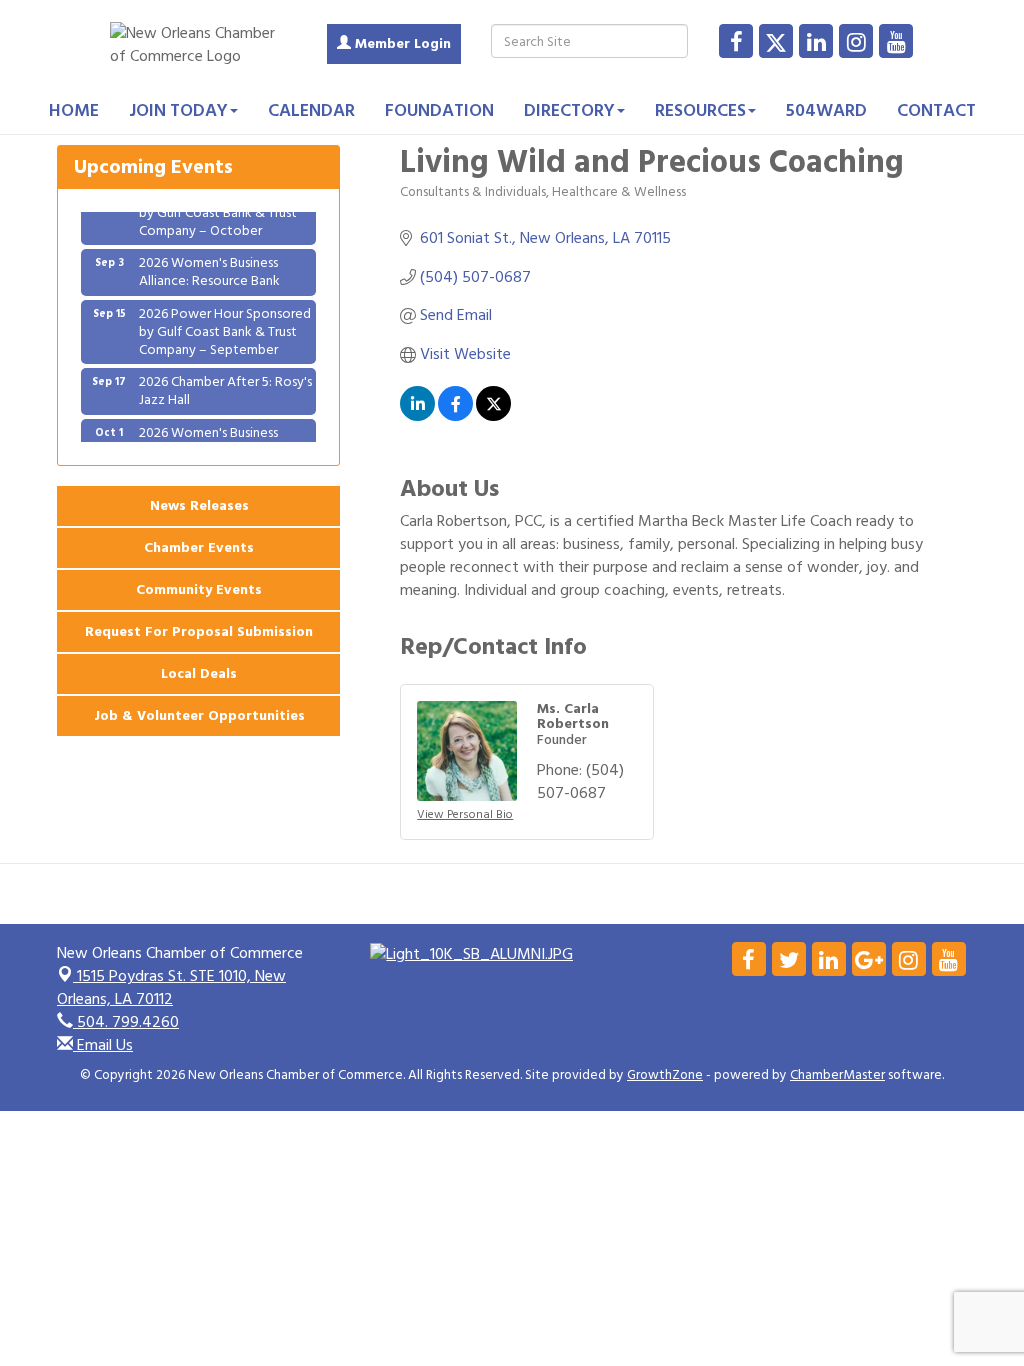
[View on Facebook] (455, 416)
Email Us (103, 1045)
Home (74, 110)
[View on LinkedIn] (417, 416)
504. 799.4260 (126, 1022)
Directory (569, 110)
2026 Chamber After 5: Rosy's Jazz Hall (225, 381)
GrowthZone (665, 1075)
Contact (936, 110)
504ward (826, 110)
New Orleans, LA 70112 (171, 987)
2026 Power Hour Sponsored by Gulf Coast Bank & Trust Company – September (225, 322)
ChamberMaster (837, 1075)
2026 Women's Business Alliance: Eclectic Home (209, 432)
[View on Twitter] (493, 416)
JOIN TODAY (178, 110)
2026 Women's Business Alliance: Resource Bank (209, 262)
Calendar (311, 110)
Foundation (439, 110)
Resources (700, 110)
